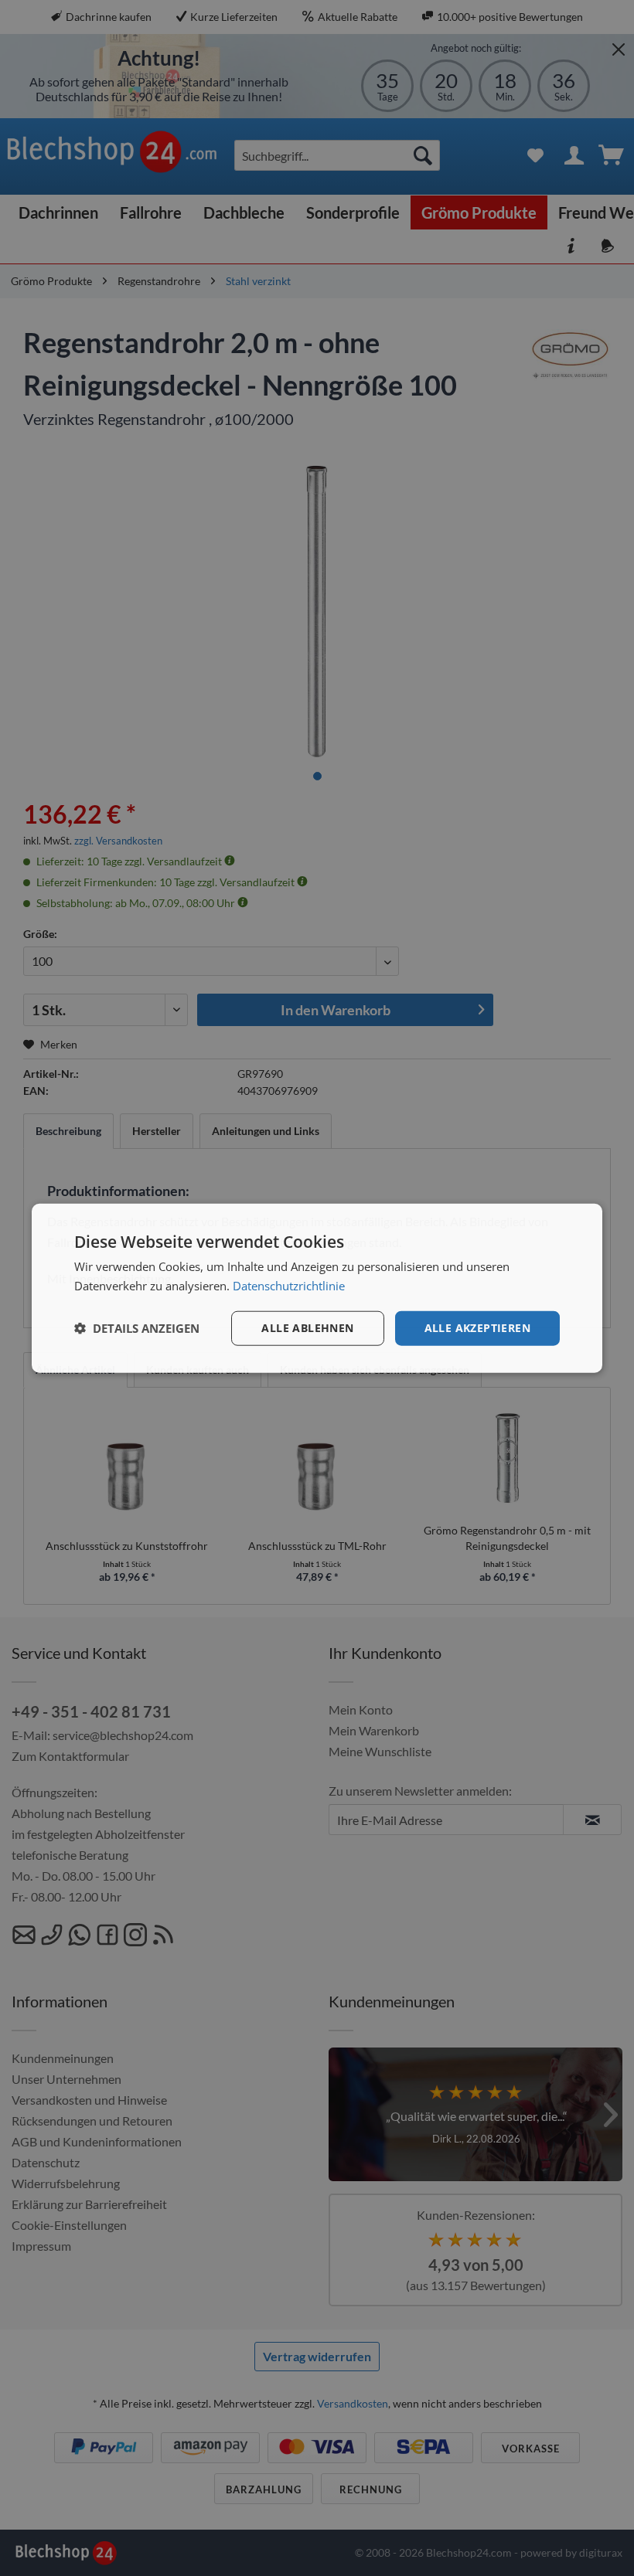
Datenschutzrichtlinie (289, 1286)
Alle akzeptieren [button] (477, 1328)
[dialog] (317, 1288)
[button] (137, 1328)
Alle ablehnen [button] (307, 1328)
